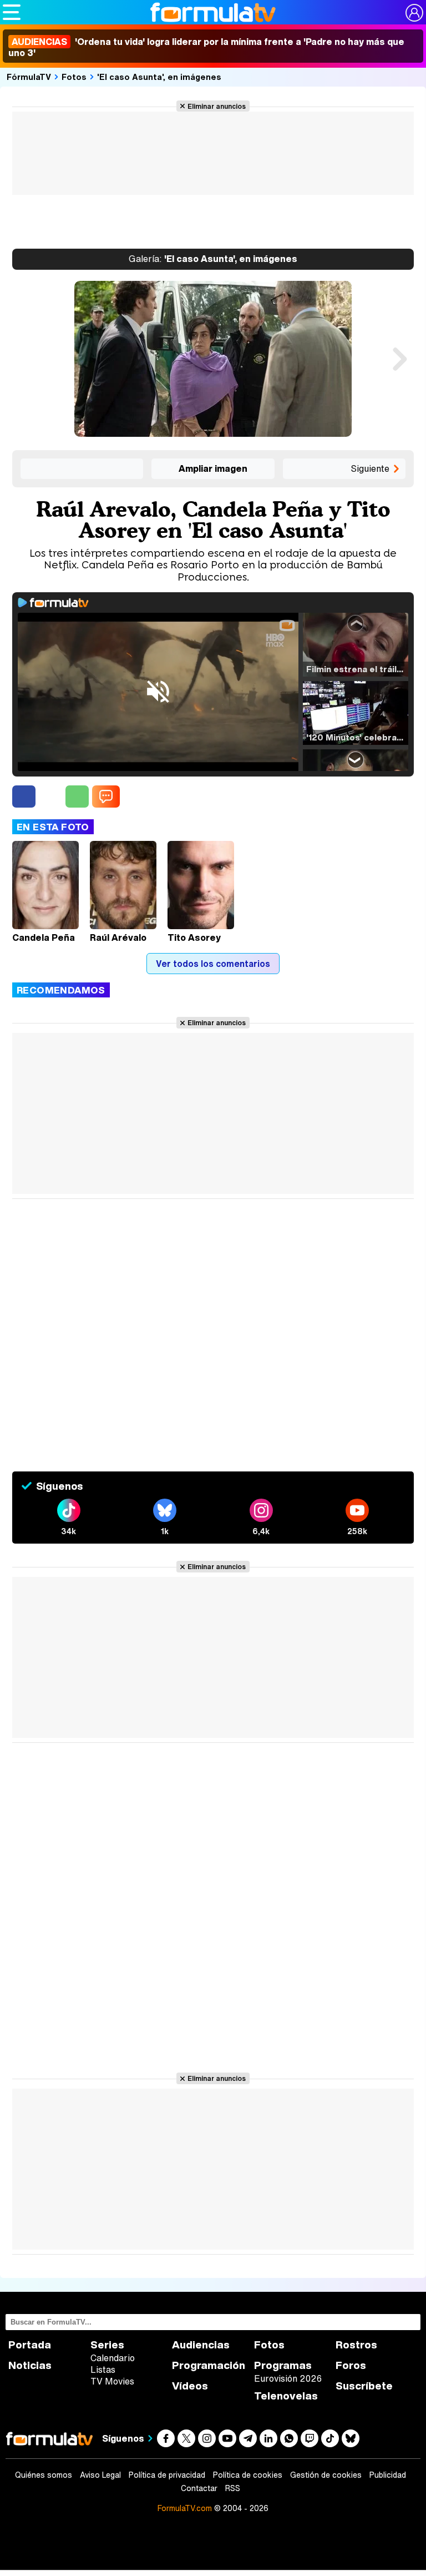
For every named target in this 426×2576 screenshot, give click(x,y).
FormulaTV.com (185, 2508)
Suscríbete (364, 2386)
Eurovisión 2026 (288, 2378)
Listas (103, 2370)
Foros (351, 2365)
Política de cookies (248, 2475)
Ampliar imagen (213, 468)
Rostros (356, 2345)
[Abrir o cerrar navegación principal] (12, 12)
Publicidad (388, 2475)
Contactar (199, 2488)
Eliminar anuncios (217, 106)
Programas (283, 2365)
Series (107, 2345)
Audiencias (201, 2345)
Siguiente (370, 468)
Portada (30, 2345)
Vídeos (190, 2386)
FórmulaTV (29, 77)
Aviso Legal (100, 2475)
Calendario (113, 2358)
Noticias (30, 2365)
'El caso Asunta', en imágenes (159, 77)
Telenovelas (286, 2396)
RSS (233, 2488)
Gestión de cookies (326, 2475)
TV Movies (112, 2381)
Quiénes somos (44, 2475)
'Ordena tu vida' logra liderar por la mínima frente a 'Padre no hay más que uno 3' (206, 47)
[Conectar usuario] (414, 13)
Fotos (74, 77)
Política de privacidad (167, 2475)
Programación (209, 2365)
